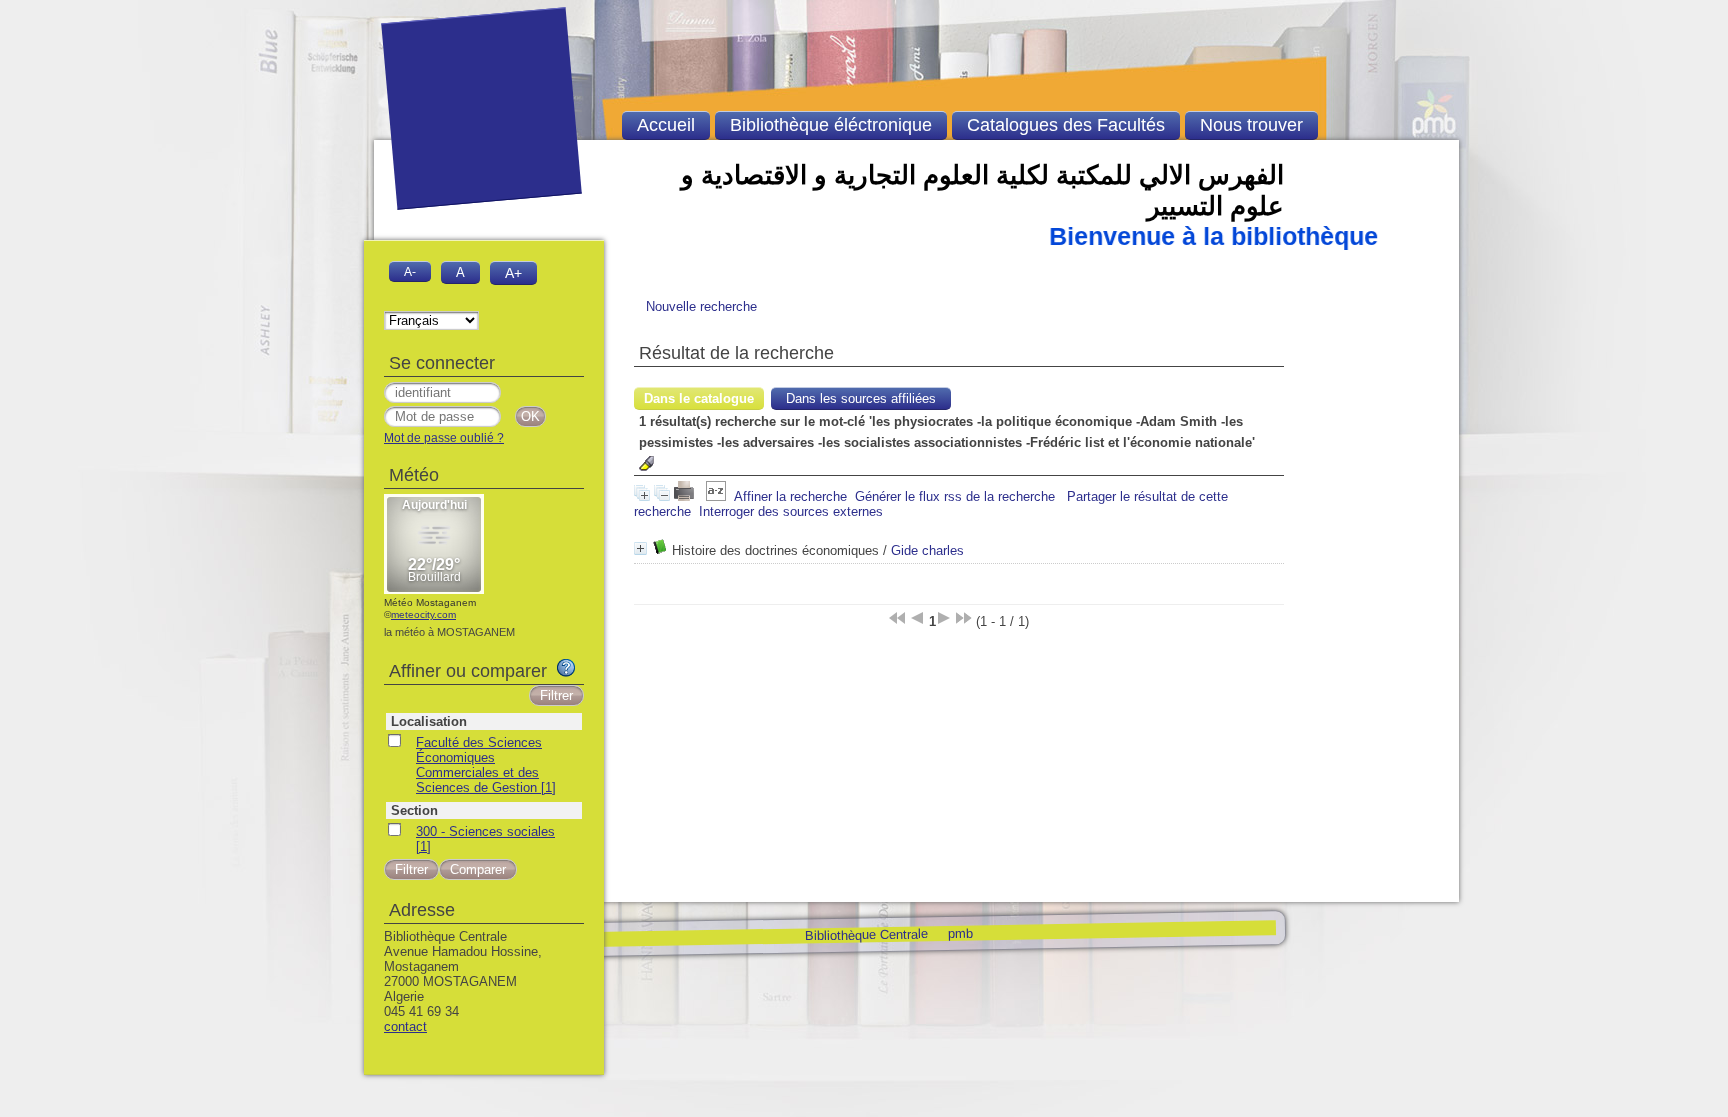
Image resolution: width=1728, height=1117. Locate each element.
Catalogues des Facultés (1066, 125)
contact (405, 1026)
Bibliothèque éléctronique (831, 125)
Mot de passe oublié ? (444, 438)
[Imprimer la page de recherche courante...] (686, 496)
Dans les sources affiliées (861, 398)
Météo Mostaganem (430, 602)
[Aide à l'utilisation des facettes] (566, 668)
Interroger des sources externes (791, 511)
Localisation (429, 721)
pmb (959, 932)
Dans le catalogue (699, 398)
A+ (513, 273)
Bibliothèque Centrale (865, 934)
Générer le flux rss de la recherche (955, 496)
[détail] (640, 548)
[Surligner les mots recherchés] (646, 463)
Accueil (666, 125)
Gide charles (927, 550)
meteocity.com (423, 614)
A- (410, 271)
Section (414, 810)
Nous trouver (1251, 125)
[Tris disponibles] (716, 496)
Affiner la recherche (790, 496)
